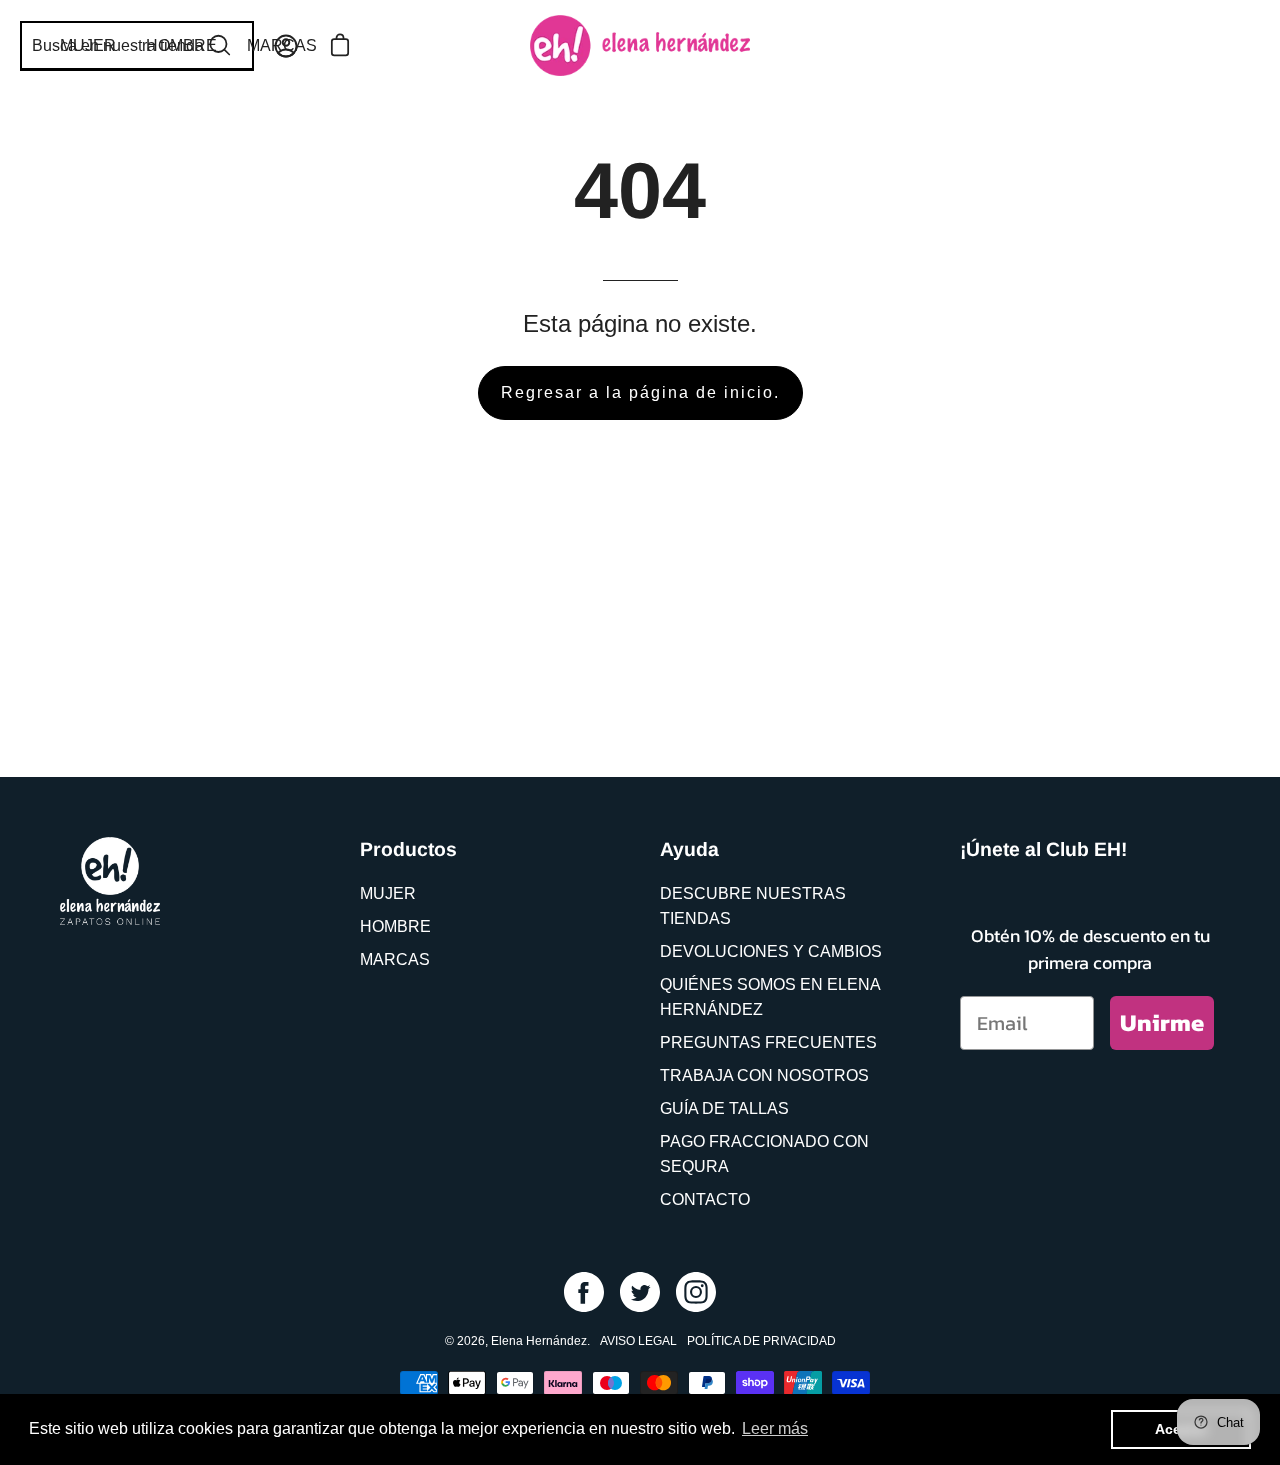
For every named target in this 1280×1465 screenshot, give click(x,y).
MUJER (388, 893)
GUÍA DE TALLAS (724, 1108)
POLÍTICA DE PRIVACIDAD (761, 1341)
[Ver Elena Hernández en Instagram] (696, 1292)
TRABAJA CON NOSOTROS (764, 1075)
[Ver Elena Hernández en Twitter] (640, 1292)
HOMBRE (395, 926)
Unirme (1162, 1022)
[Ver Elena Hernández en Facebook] (584, 1292)
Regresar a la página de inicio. (640, 392)
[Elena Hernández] (640, 45)
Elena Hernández (539, 1341)
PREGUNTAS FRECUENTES (768, 1042)
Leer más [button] (775, 1428)
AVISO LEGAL (638, 1341)
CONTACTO (705, 1199)
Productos (408, 849)
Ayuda (689, 849)
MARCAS (395, 959)
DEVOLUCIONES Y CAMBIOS (771, 951)
